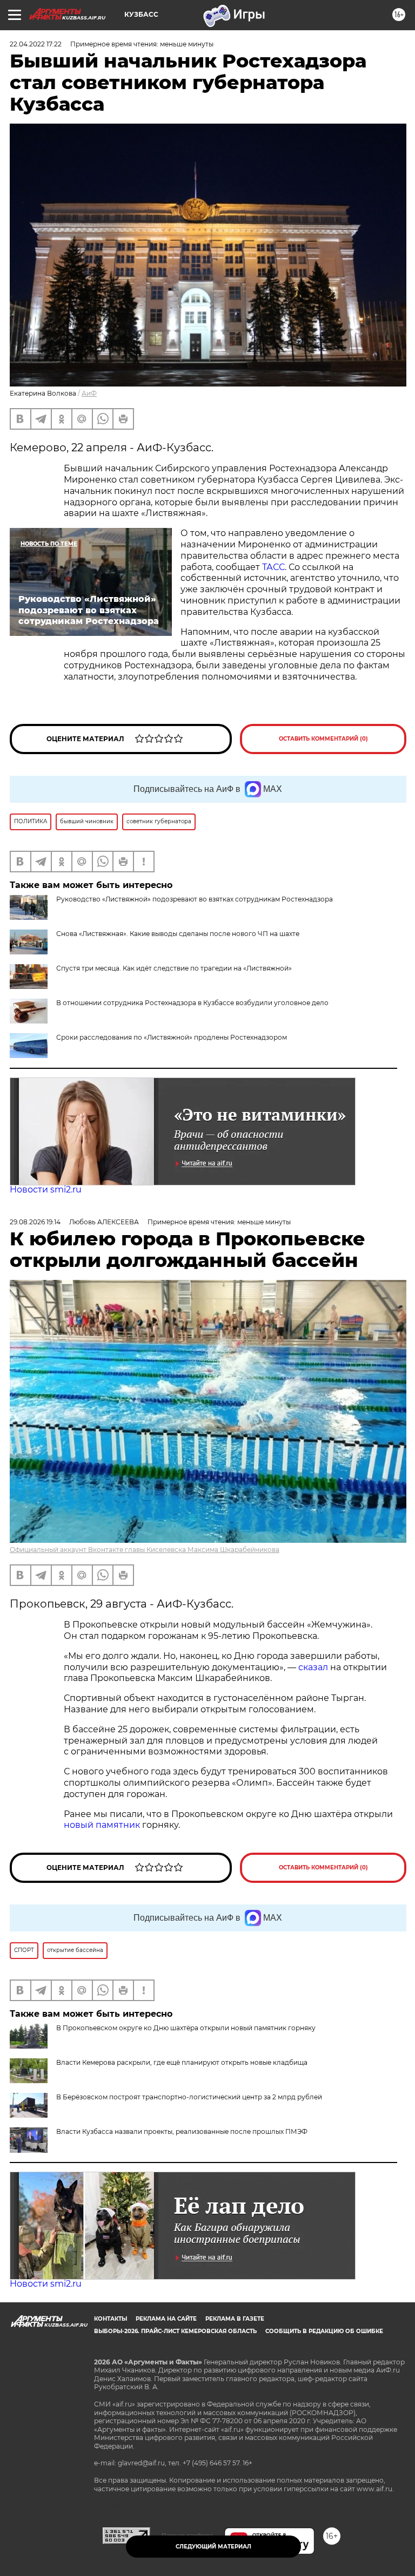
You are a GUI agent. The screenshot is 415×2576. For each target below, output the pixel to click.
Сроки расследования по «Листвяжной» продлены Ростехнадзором (172, 1037)
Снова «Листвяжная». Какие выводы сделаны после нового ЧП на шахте (178, 934)
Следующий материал (213, 2547)
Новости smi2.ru (46, 1189)
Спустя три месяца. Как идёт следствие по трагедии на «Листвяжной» (174, 968)
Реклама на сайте (166, 2319)
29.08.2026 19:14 (35, 1222)
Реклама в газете (235, 2319)
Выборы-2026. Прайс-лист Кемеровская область (175, 2331)
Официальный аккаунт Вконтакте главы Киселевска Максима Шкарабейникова (145, 1550)
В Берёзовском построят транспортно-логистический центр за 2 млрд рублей (189, 2097)
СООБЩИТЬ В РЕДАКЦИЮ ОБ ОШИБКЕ (324, 2331)
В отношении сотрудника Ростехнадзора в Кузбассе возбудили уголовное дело (192, 1003)
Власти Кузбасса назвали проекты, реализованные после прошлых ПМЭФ (182, 2131)
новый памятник (102, 1825)
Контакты (111, 2319)
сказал (314, 1667)
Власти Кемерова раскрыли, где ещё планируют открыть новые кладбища (182, 2062)
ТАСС (273, 567)
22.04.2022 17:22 (36, 44)
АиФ (89, 393)
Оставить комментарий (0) (323, 739)
